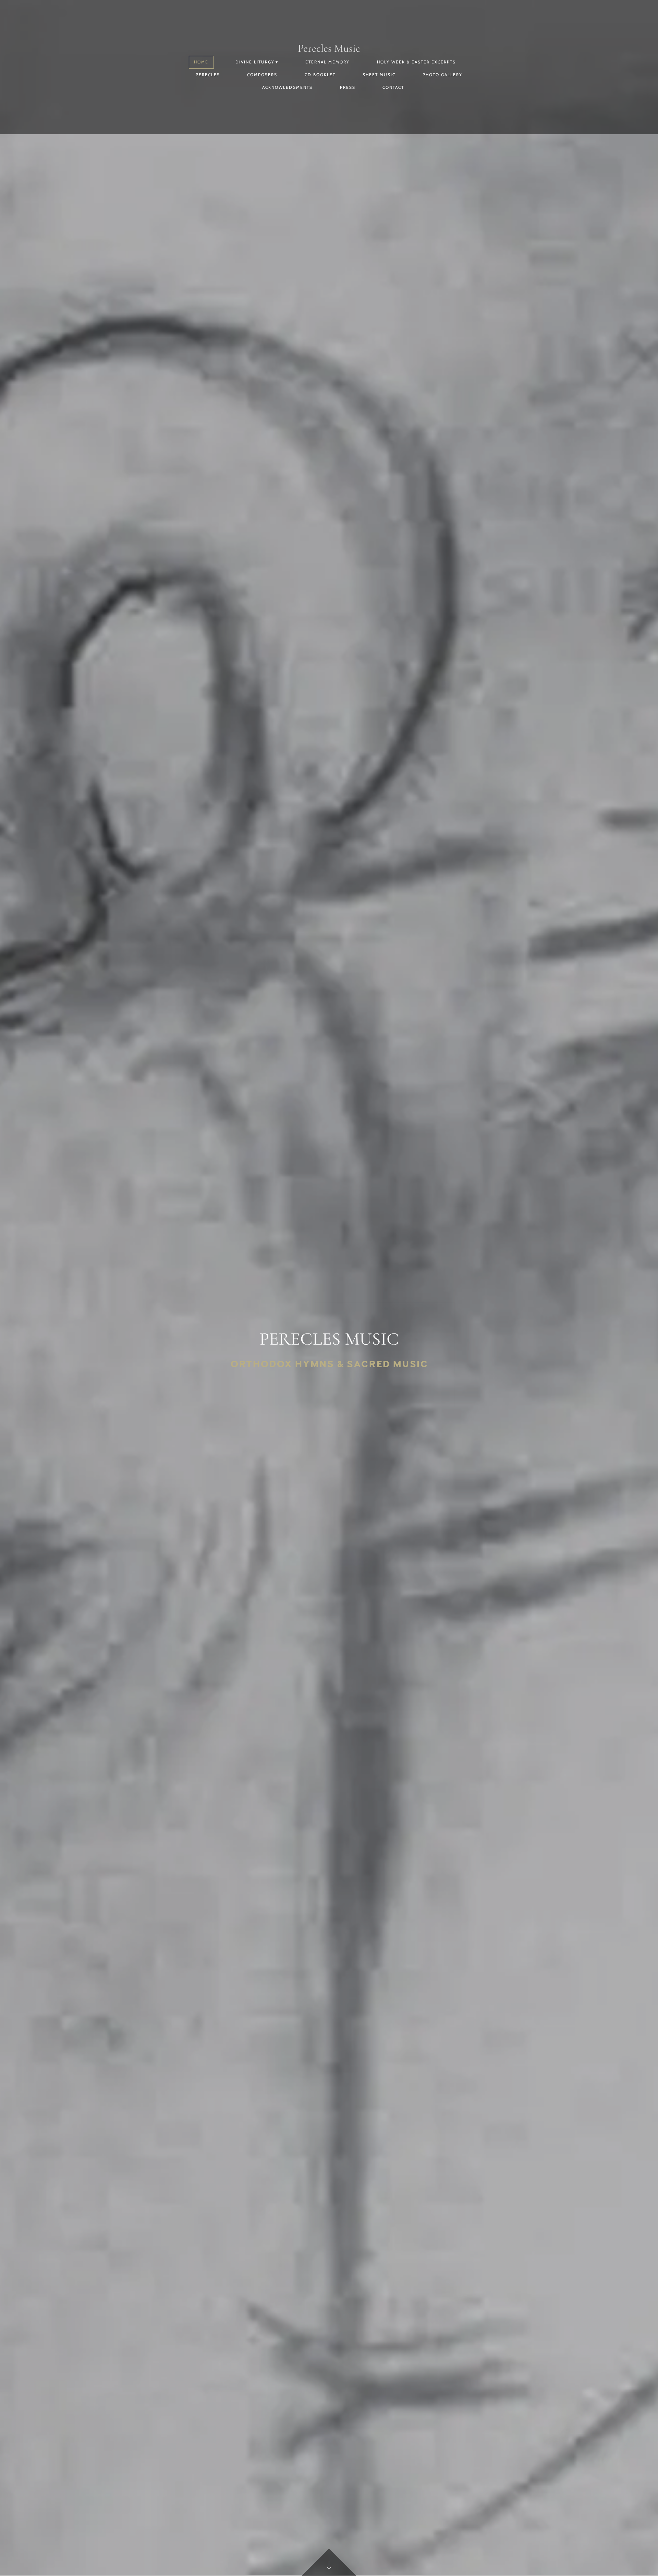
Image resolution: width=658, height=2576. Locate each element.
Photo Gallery (442, 75)
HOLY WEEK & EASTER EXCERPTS (416, 62)
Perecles (208, 75)
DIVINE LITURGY (255, 62)
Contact (393, 87)
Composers (262, 75)
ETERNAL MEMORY (327, 62)
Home (201, 62)
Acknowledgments (287, 87)
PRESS (348, 87)
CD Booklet (320, 75)
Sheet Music (379, 75)
